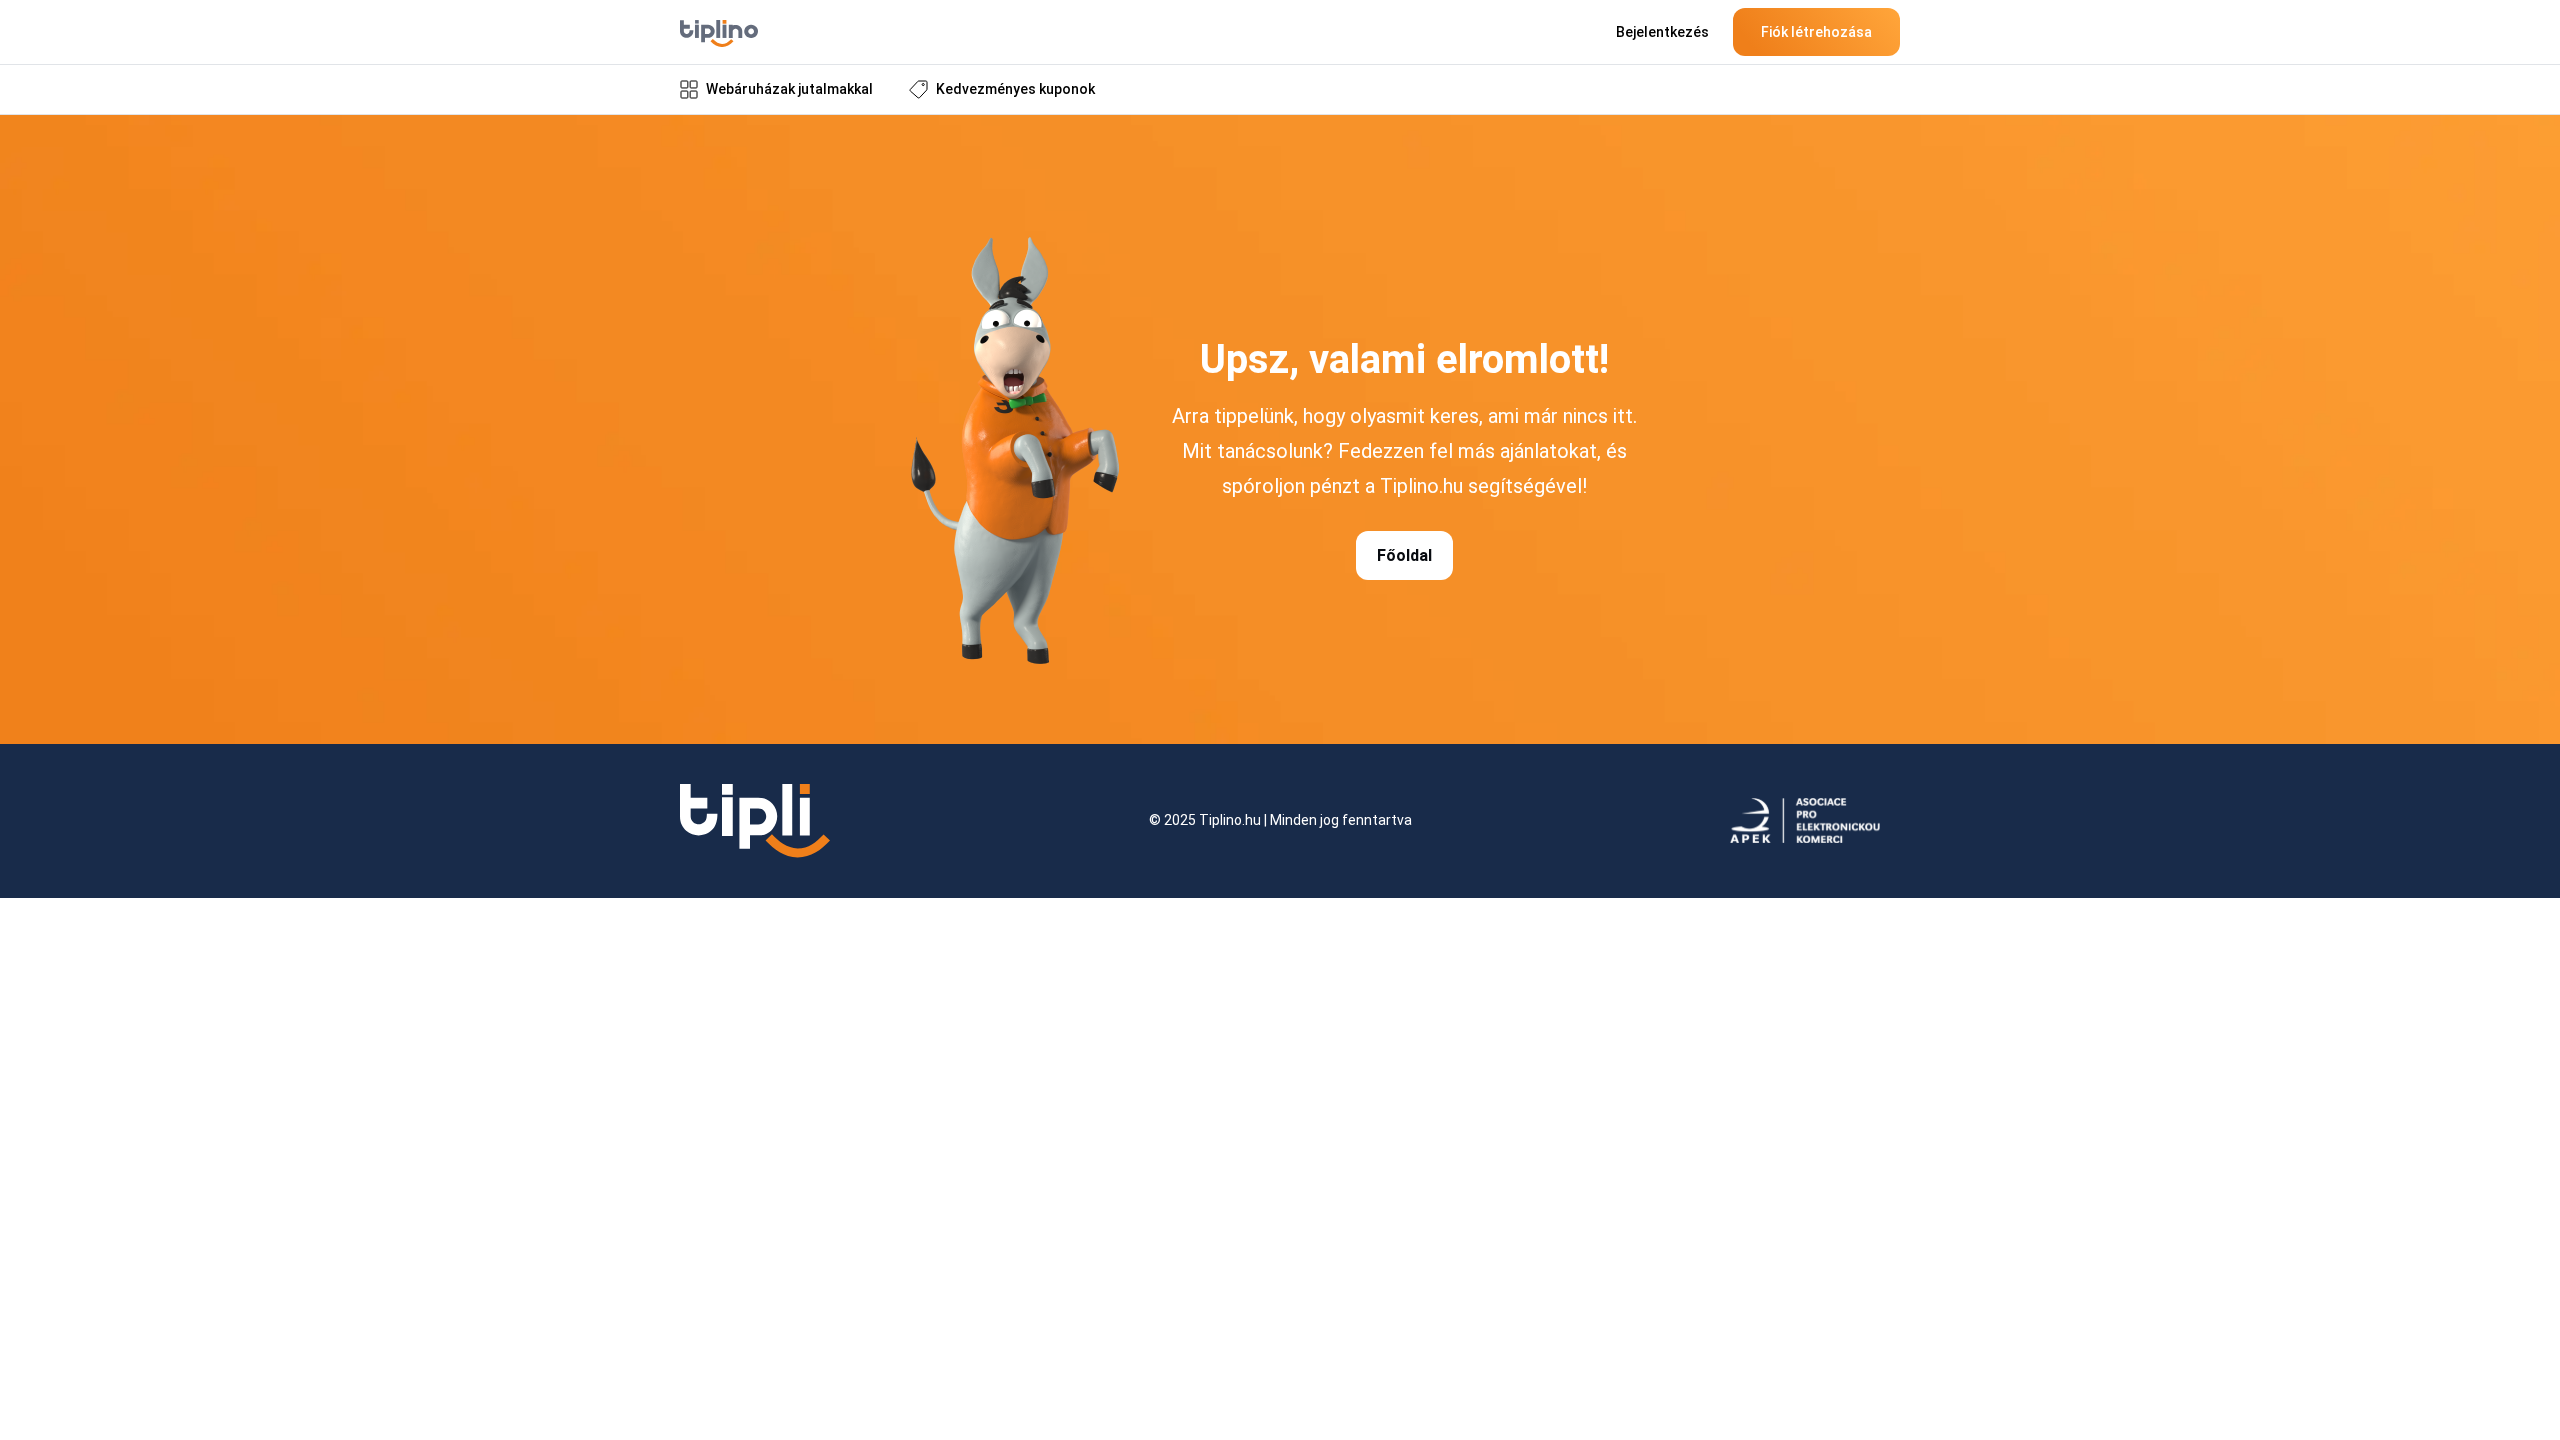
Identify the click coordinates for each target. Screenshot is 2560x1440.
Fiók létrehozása (1816, 32)
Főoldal (1404, 555)
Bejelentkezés (1662, 32)
